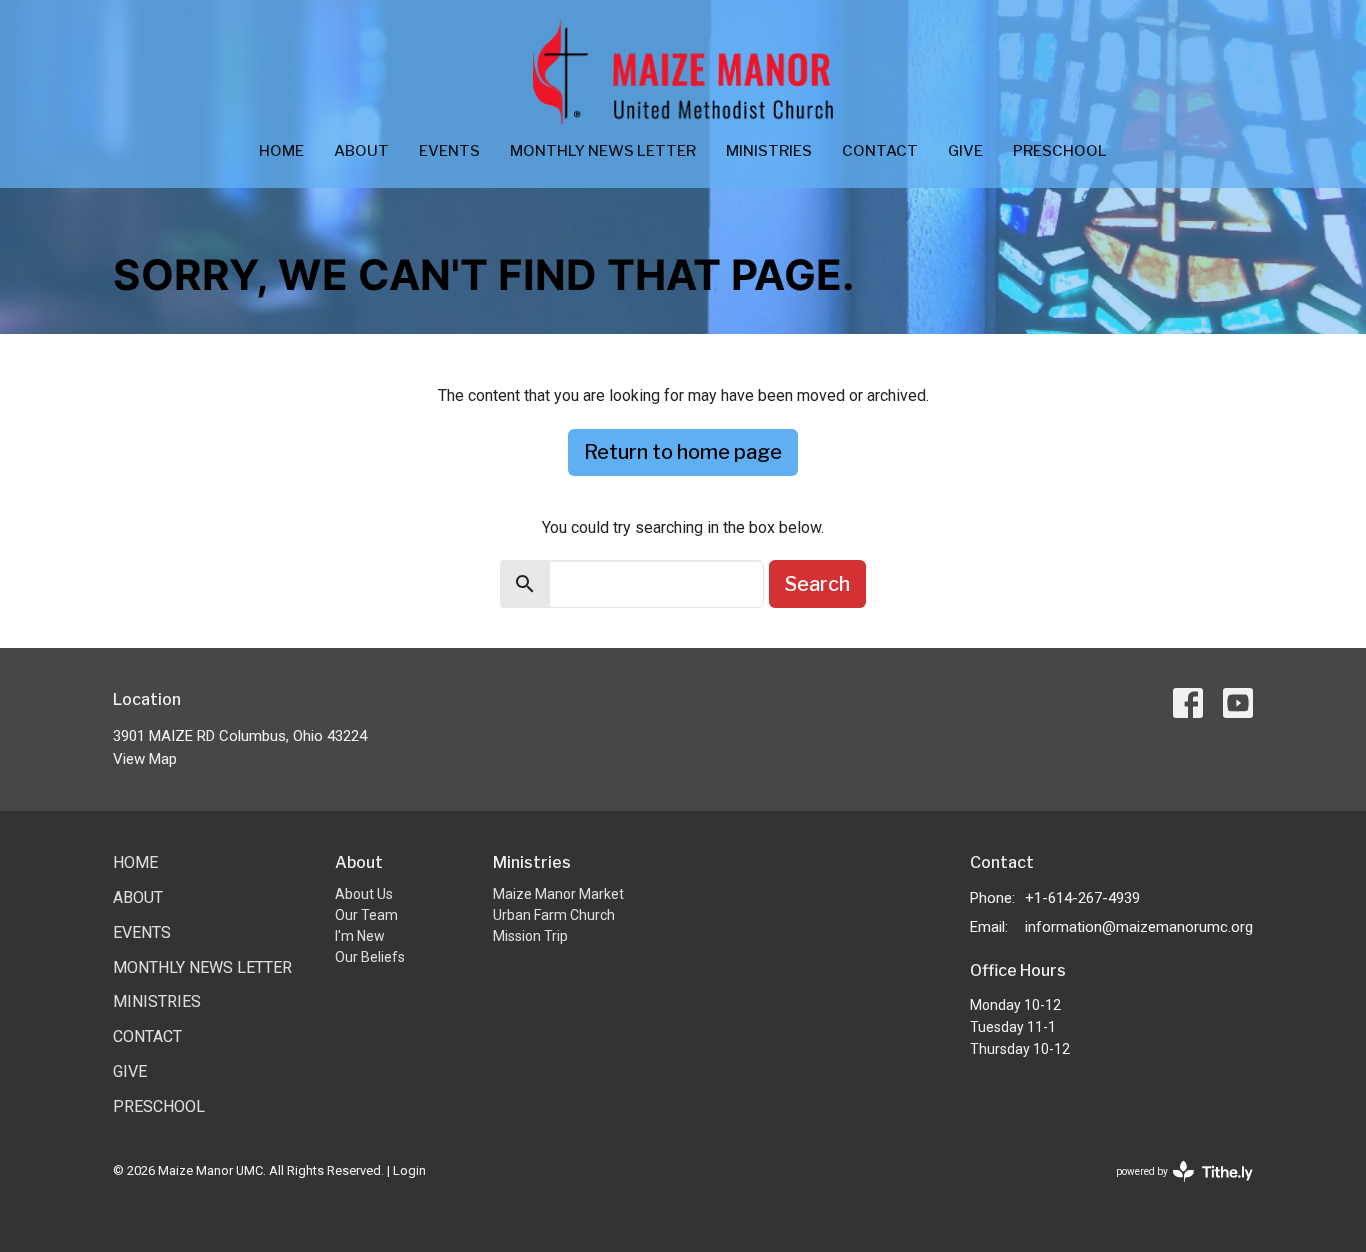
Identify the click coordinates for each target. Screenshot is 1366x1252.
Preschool (1060, 151)
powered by (1173, 1189)
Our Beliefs (370, 957)
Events (449, 151)
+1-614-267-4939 (1082, 898)
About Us (364, 894)
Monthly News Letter (603, 151)
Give (965, 151)
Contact (880, 151)
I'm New (360, 936)
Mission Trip (530, 936)
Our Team (366, 915)
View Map (145, 759)
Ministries (769, 151)
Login (409, 1170)
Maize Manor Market (558, 894)
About (361, 151)
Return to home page (683, 452)
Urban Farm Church (554, 915)
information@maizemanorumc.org (1139, 927)
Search (817, 584)
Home (281, 151)
